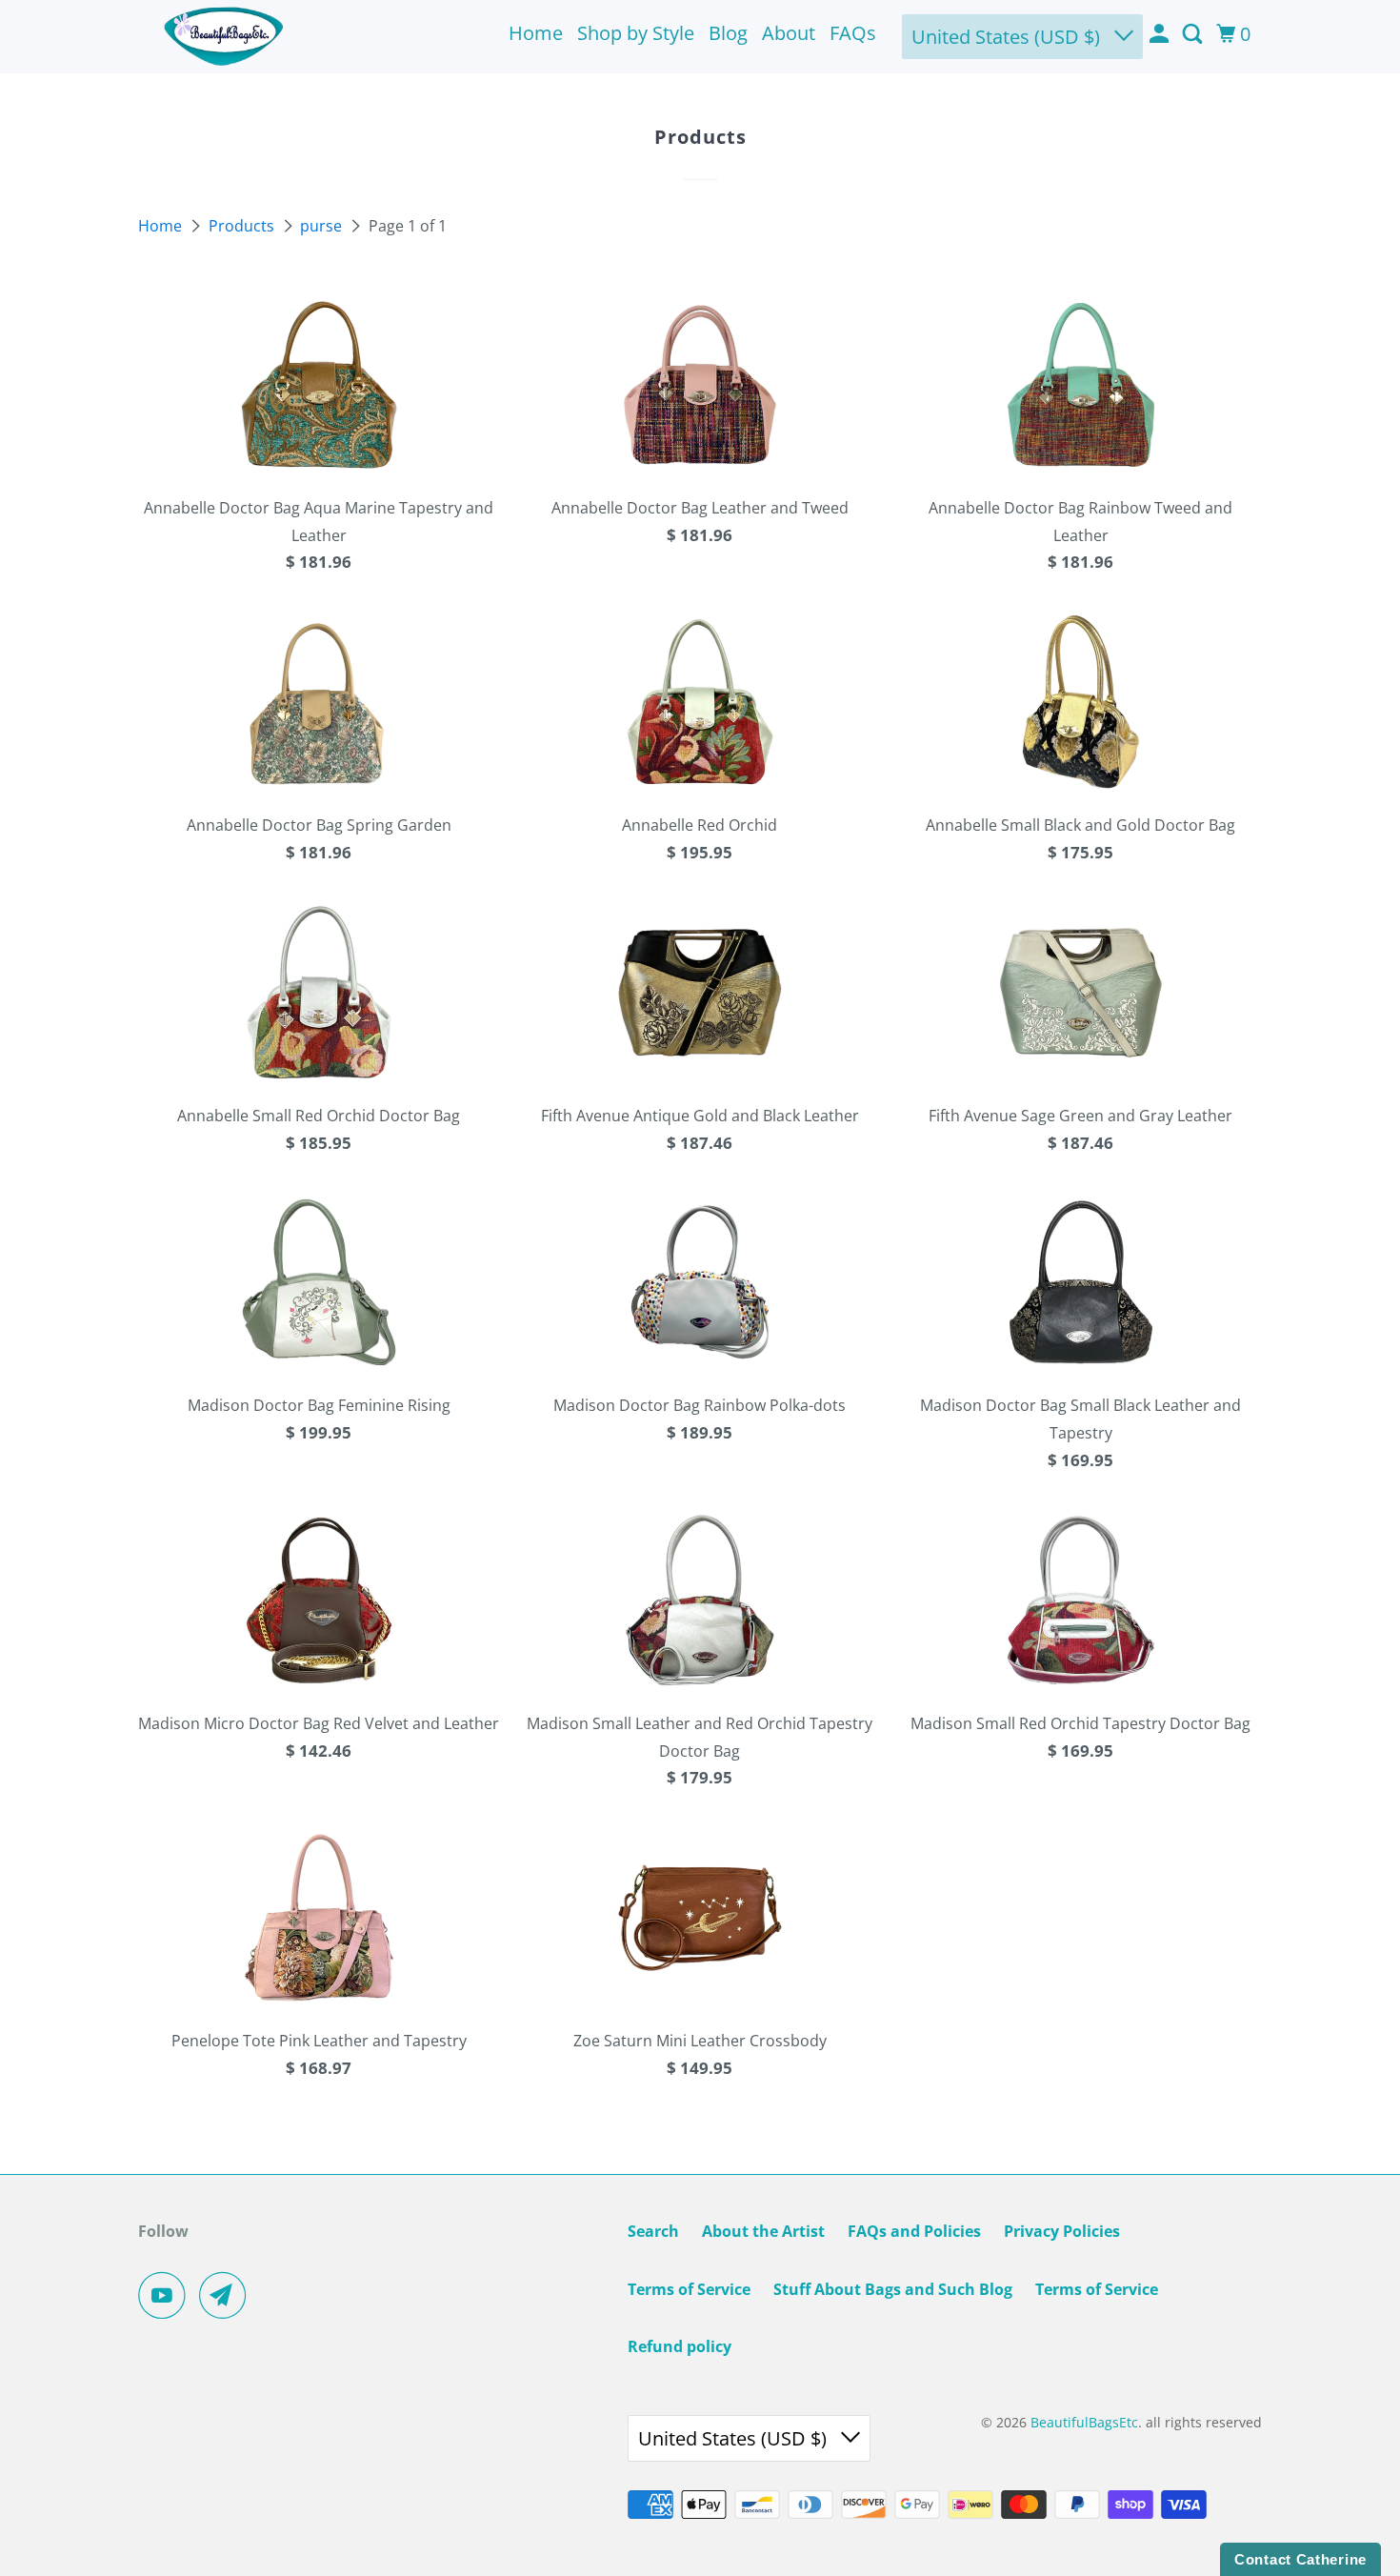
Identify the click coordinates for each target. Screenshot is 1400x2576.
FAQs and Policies (914, 2231)
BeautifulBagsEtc (1084, 2422)
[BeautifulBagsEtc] (224, 37)
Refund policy (680, 2346)
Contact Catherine (1300, 2559)
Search (653, 2231)
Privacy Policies (1062, 2231)
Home (536, 33)
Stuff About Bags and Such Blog (893, 2289)
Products (243, 226)
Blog (728, 33)
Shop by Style (636, 33)
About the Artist (763, 2231)
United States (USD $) (1008, 37)
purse (323, 226)
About (789, 33)
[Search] (1194, 34)
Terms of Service (689, 2289)
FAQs (853, 33)
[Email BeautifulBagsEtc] (228, 2295)
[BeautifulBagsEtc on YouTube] (167, 2295)
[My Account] (1161, 34)
